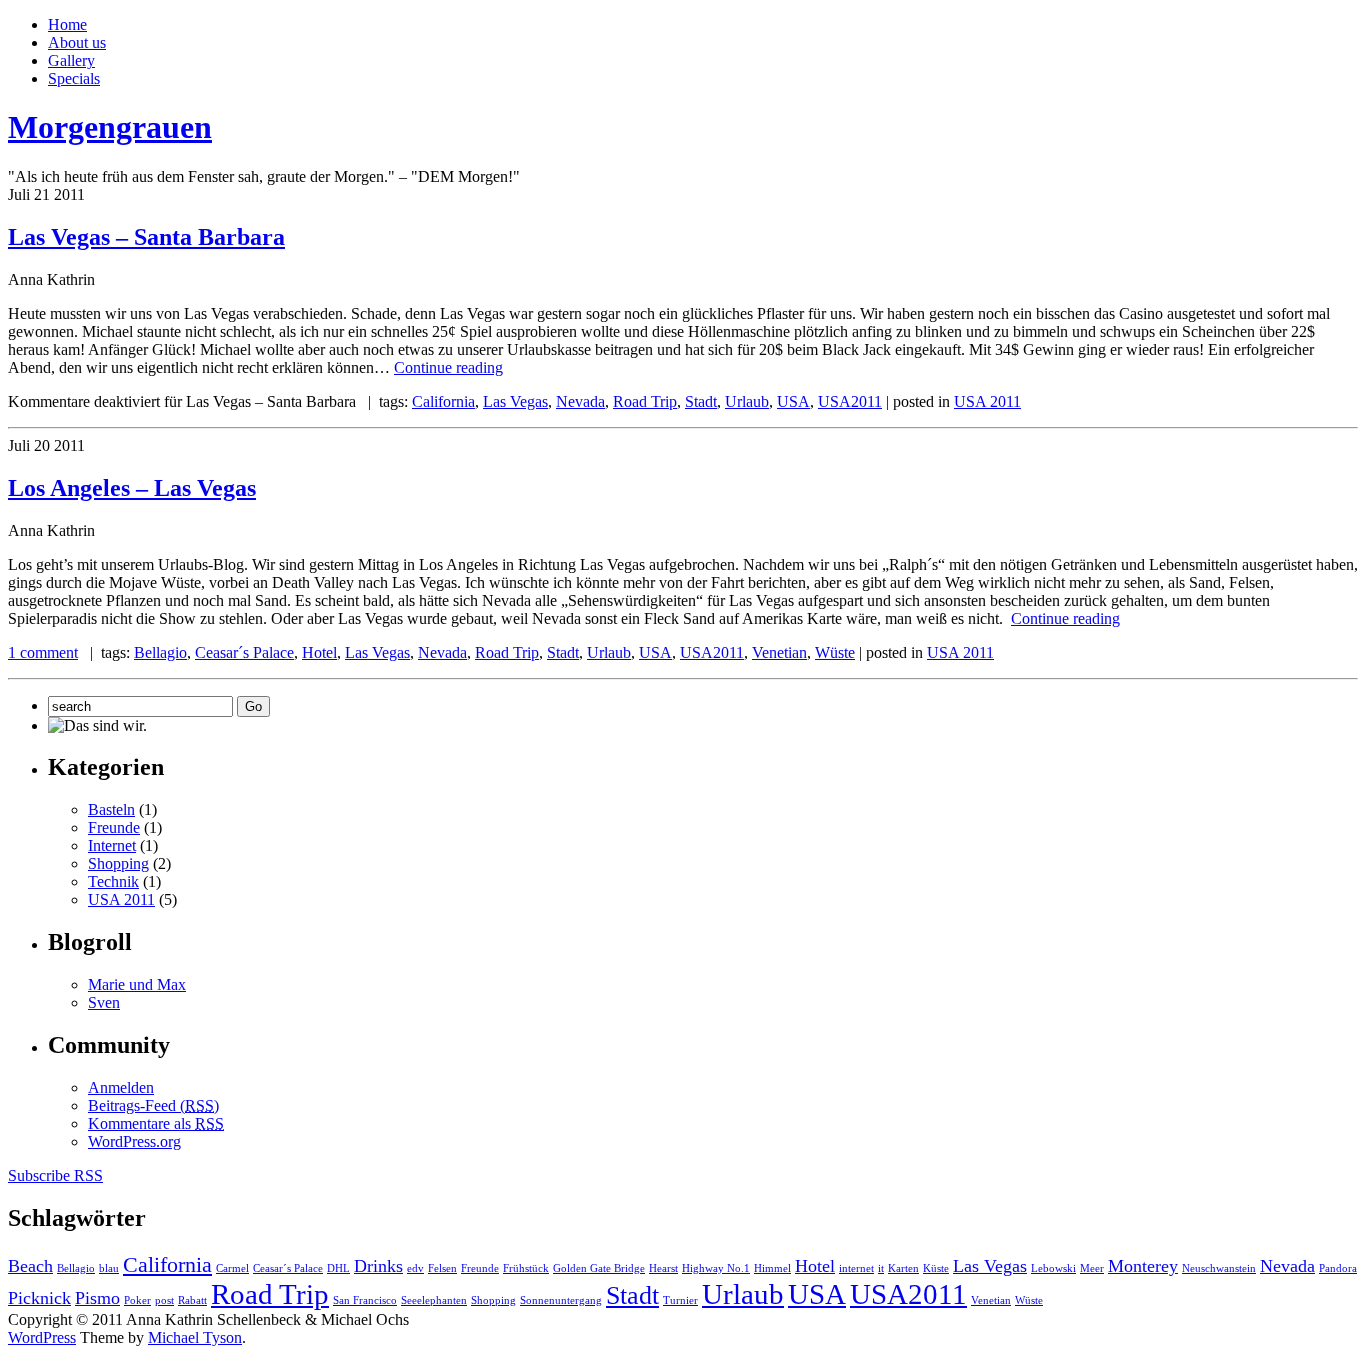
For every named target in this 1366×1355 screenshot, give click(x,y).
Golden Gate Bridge (599, 1268)
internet (856, 1268)
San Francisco (365, 1300)
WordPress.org (134, 1141)
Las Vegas (515, 401)
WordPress (42, 1337)
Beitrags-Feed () (153, 1105)
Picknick (39, 1298)
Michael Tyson (195, 1337)
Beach (30, 1266)
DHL (338, 1268)
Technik (113, 881)
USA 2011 (987, 401)
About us (77, 42)
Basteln (111, 809)
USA (793, 401)
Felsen (442, 1268)
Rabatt (192, 1300)
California (443, 401)
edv (415, 1268)
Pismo (97, 1298)
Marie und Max (137, 984)
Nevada (580, 401)
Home (67, 24)
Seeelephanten (434, 1300)
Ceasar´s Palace (244, 652)
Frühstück (526, 1268)
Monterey (1143, 1266)
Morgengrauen (110, 127)
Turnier (680, 1300)
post (164, 1300)
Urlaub (747, 401)
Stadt (701, 401)
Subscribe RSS (55, 1175)
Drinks (378, 1266)
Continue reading (448, 367)
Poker (137, 1300)
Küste (936, 1268)
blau (109, 1268)
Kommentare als (156, 1123)
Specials (74, 78)
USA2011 (850, 401)
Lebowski (1053, 1268)
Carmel (232, 1268)
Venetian (779, 652)
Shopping (118, 863)
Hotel (319, 652)
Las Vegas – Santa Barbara (146, 237)
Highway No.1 (716, 1268)
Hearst (663, 1268)
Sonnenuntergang (561, 1300)
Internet (112, 845)
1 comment (43, 652)
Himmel (772, 1268)
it (881, 1268)
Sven (104, 1002)
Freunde (114, 827)
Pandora (1338, 1268)
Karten (903, 1268)
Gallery (71, 60)
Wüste (835, 652)
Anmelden (121, 1087)
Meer (1092, 1268)
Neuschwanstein (1219, 1268)
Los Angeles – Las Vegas (132, 488)
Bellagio (160, 652)
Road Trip (645, 401)
